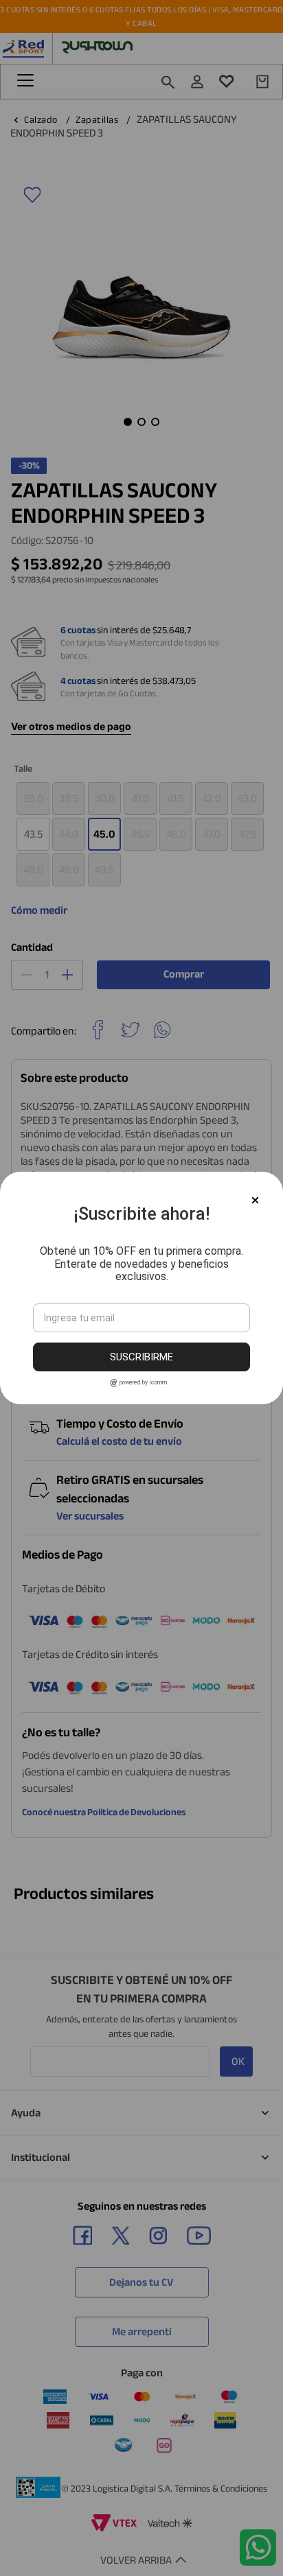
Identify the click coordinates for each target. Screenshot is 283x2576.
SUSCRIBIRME (141, 1357)
